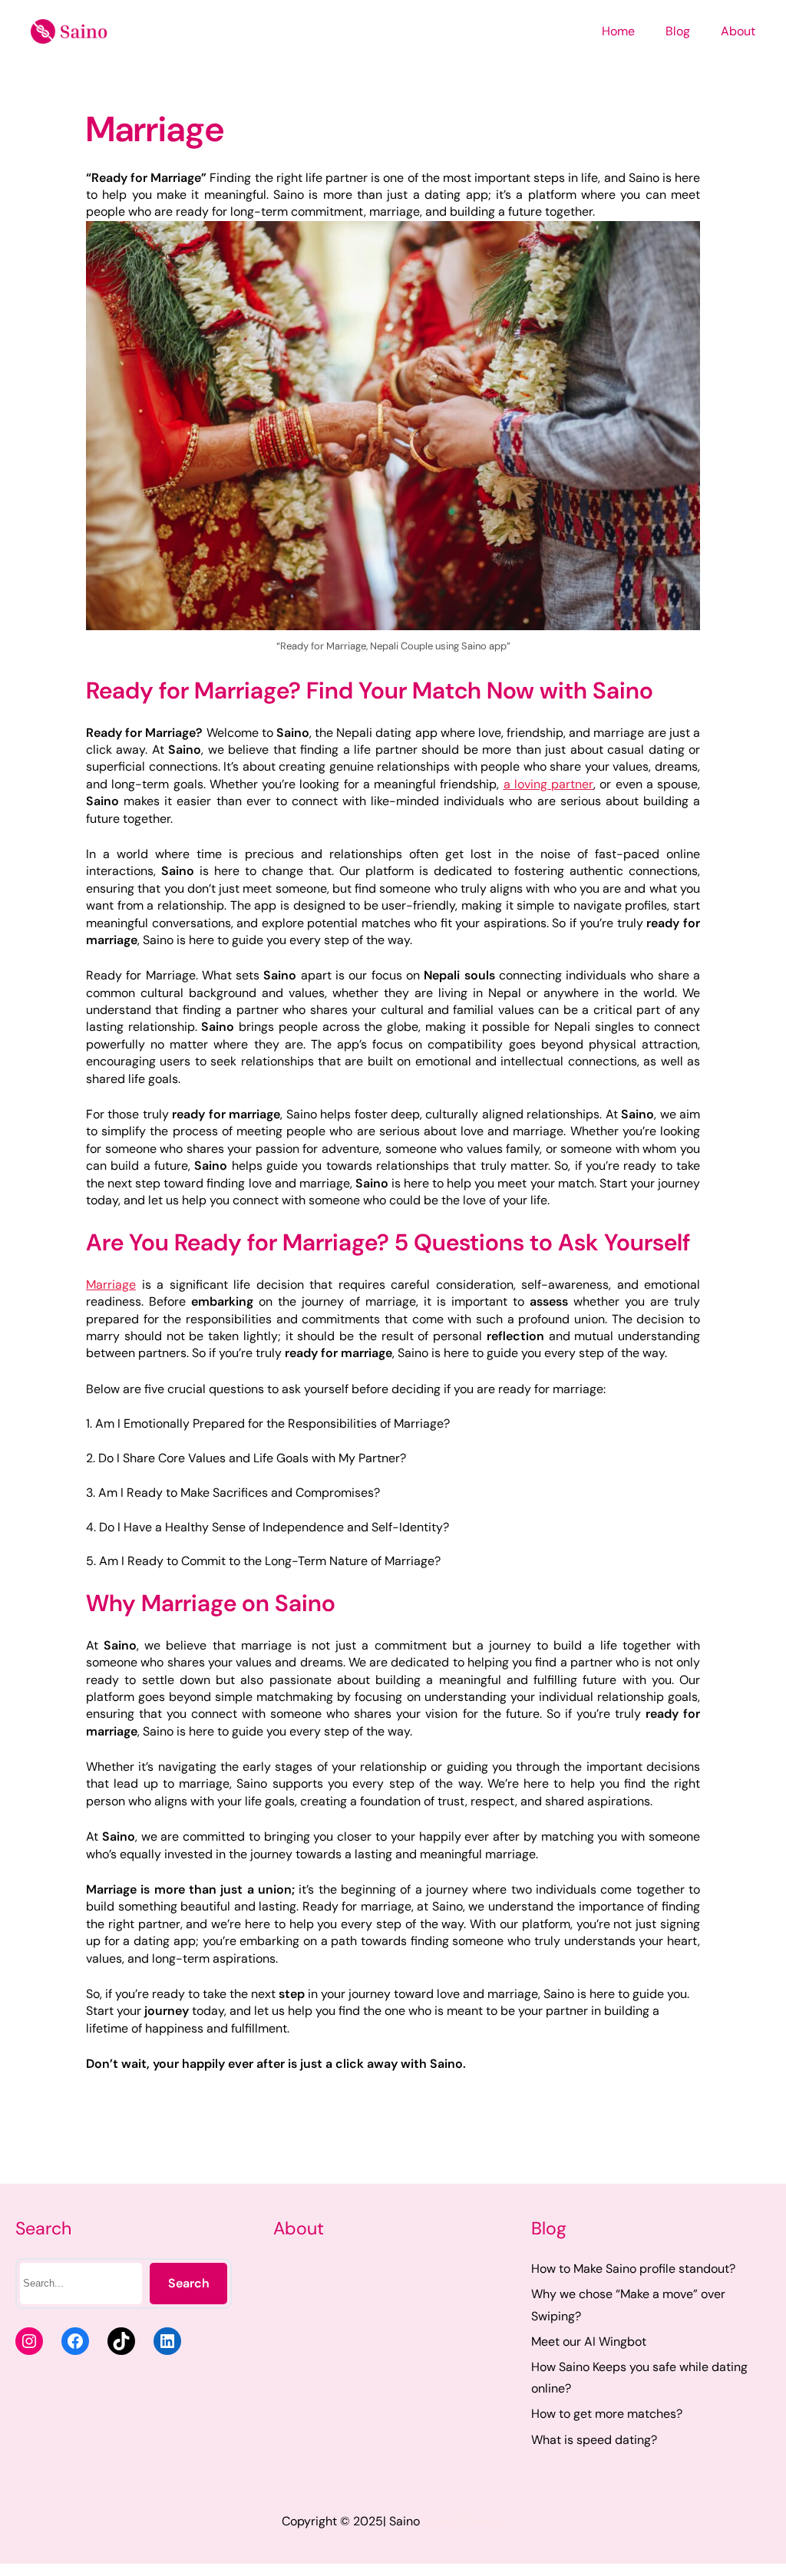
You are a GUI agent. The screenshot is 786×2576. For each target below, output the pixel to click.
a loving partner (549, 784)
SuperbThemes (462, 2521)
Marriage (111, 1285)
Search (189, 2283)
